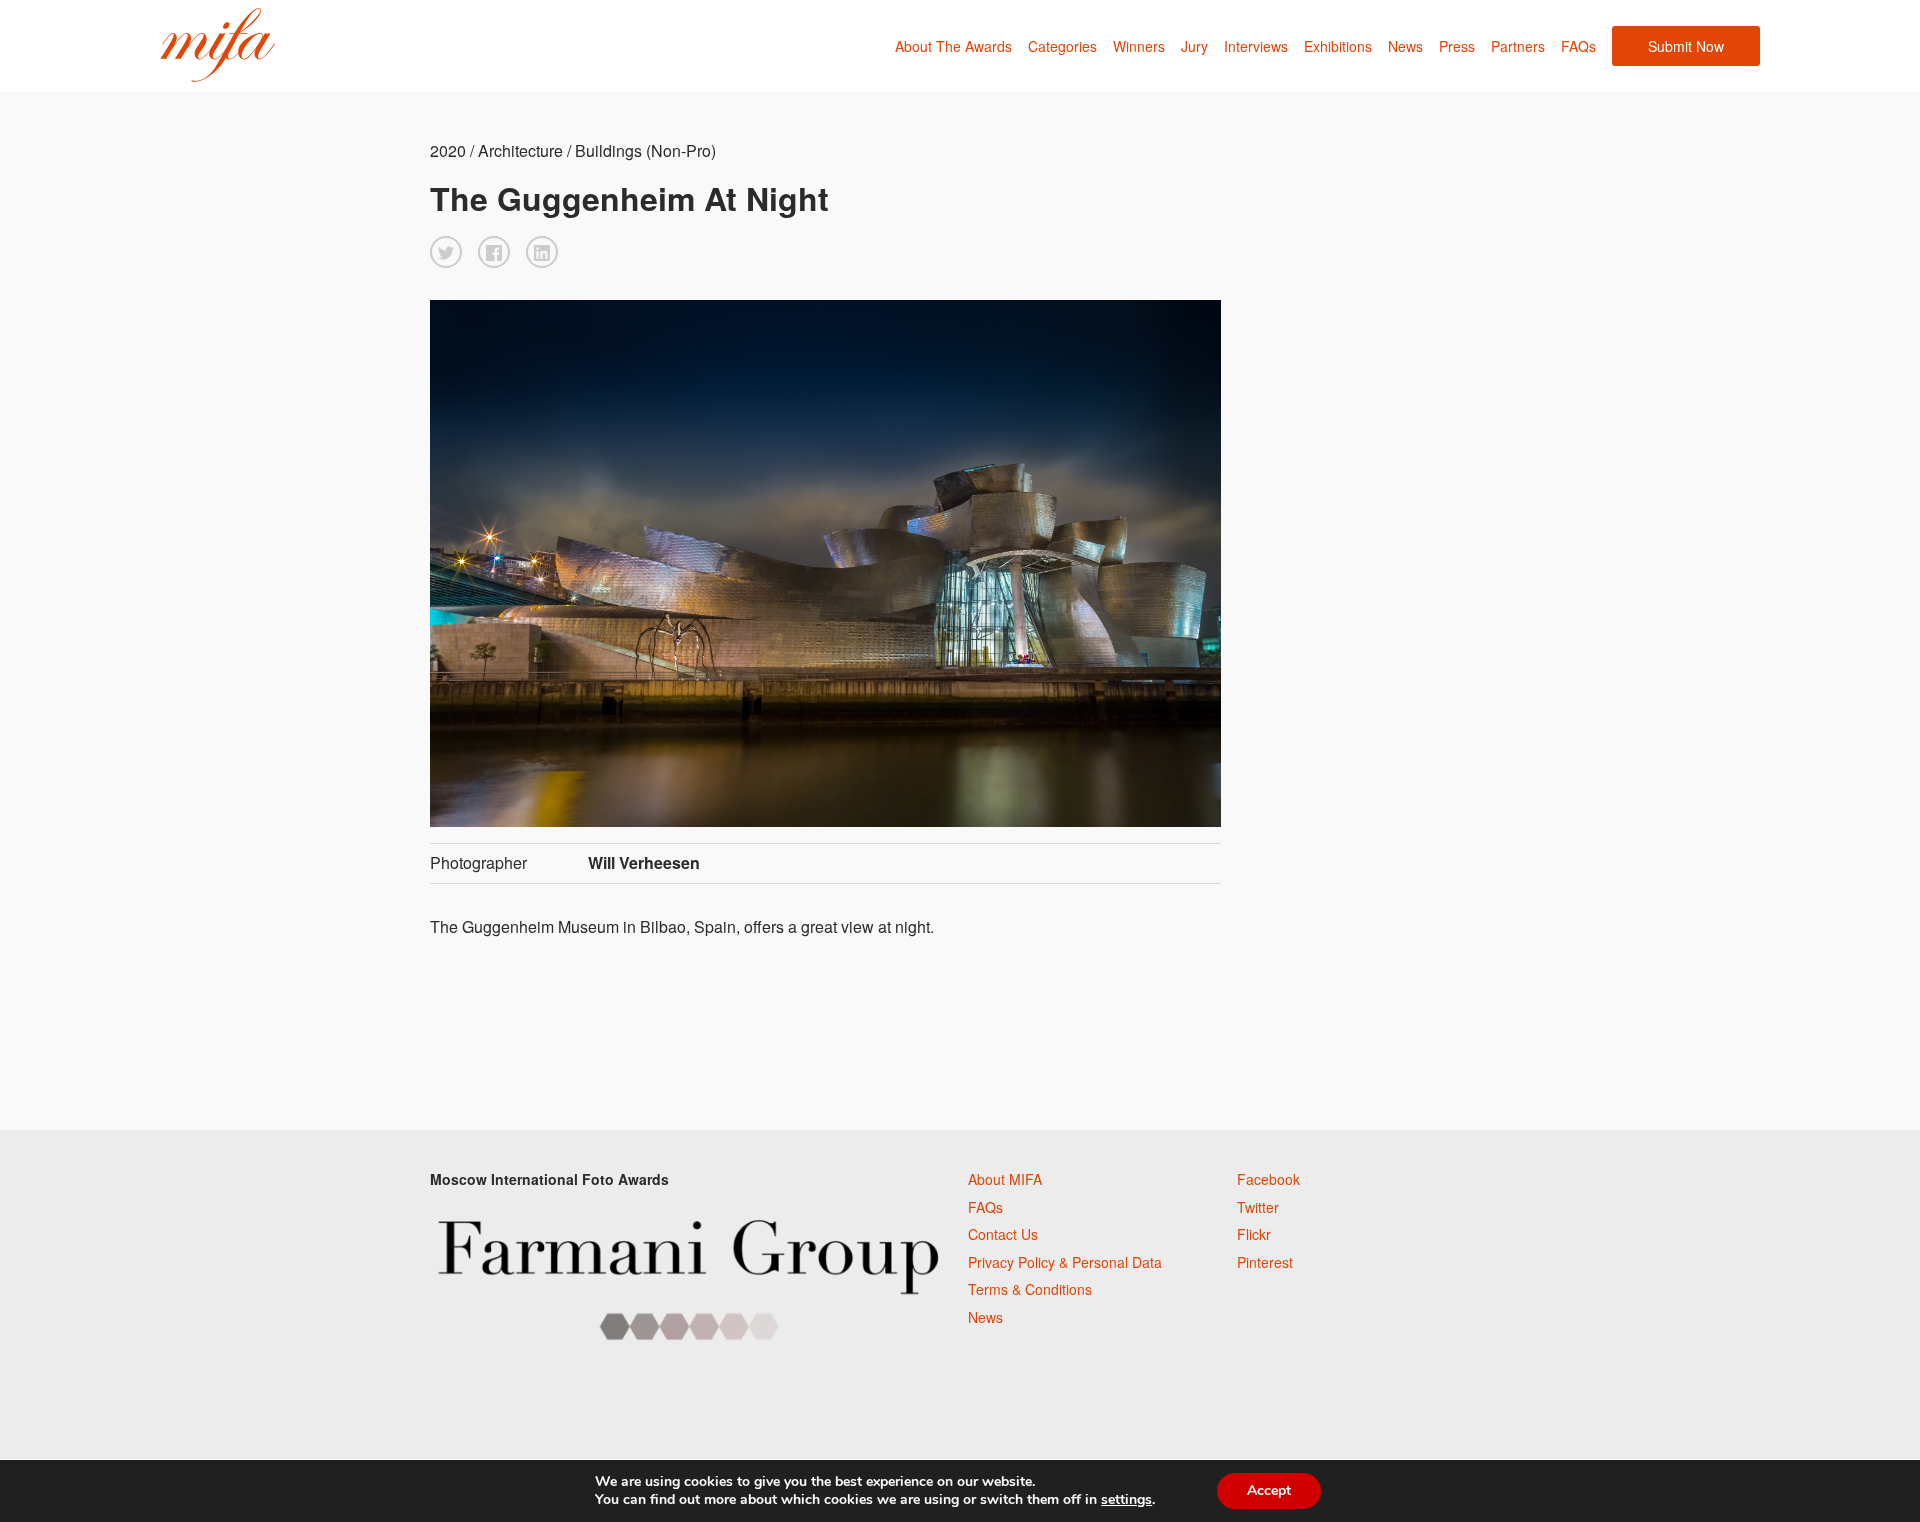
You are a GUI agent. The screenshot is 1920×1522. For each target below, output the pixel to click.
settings (1126, 1500)
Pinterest (1265, 1262)
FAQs (1578, 46)
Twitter (1258, 1207)
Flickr (1254, 1234)
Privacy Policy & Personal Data (1065, 1262)
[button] (446, 252)
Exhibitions (1338, 46)
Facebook (1268, 1179)
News (1405, 46)
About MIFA (1005, 1179)
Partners (1518, 46)
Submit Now (1686, 46)
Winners (1139, 46)
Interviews (1256, 46)
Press (1457, 46)
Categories (1062, 46)
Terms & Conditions (1030, 1289)
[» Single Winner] (217, 45)
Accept (1269, 1490)
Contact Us (1003, 1234)
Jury (1194, 46)
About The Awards (953, 46)
